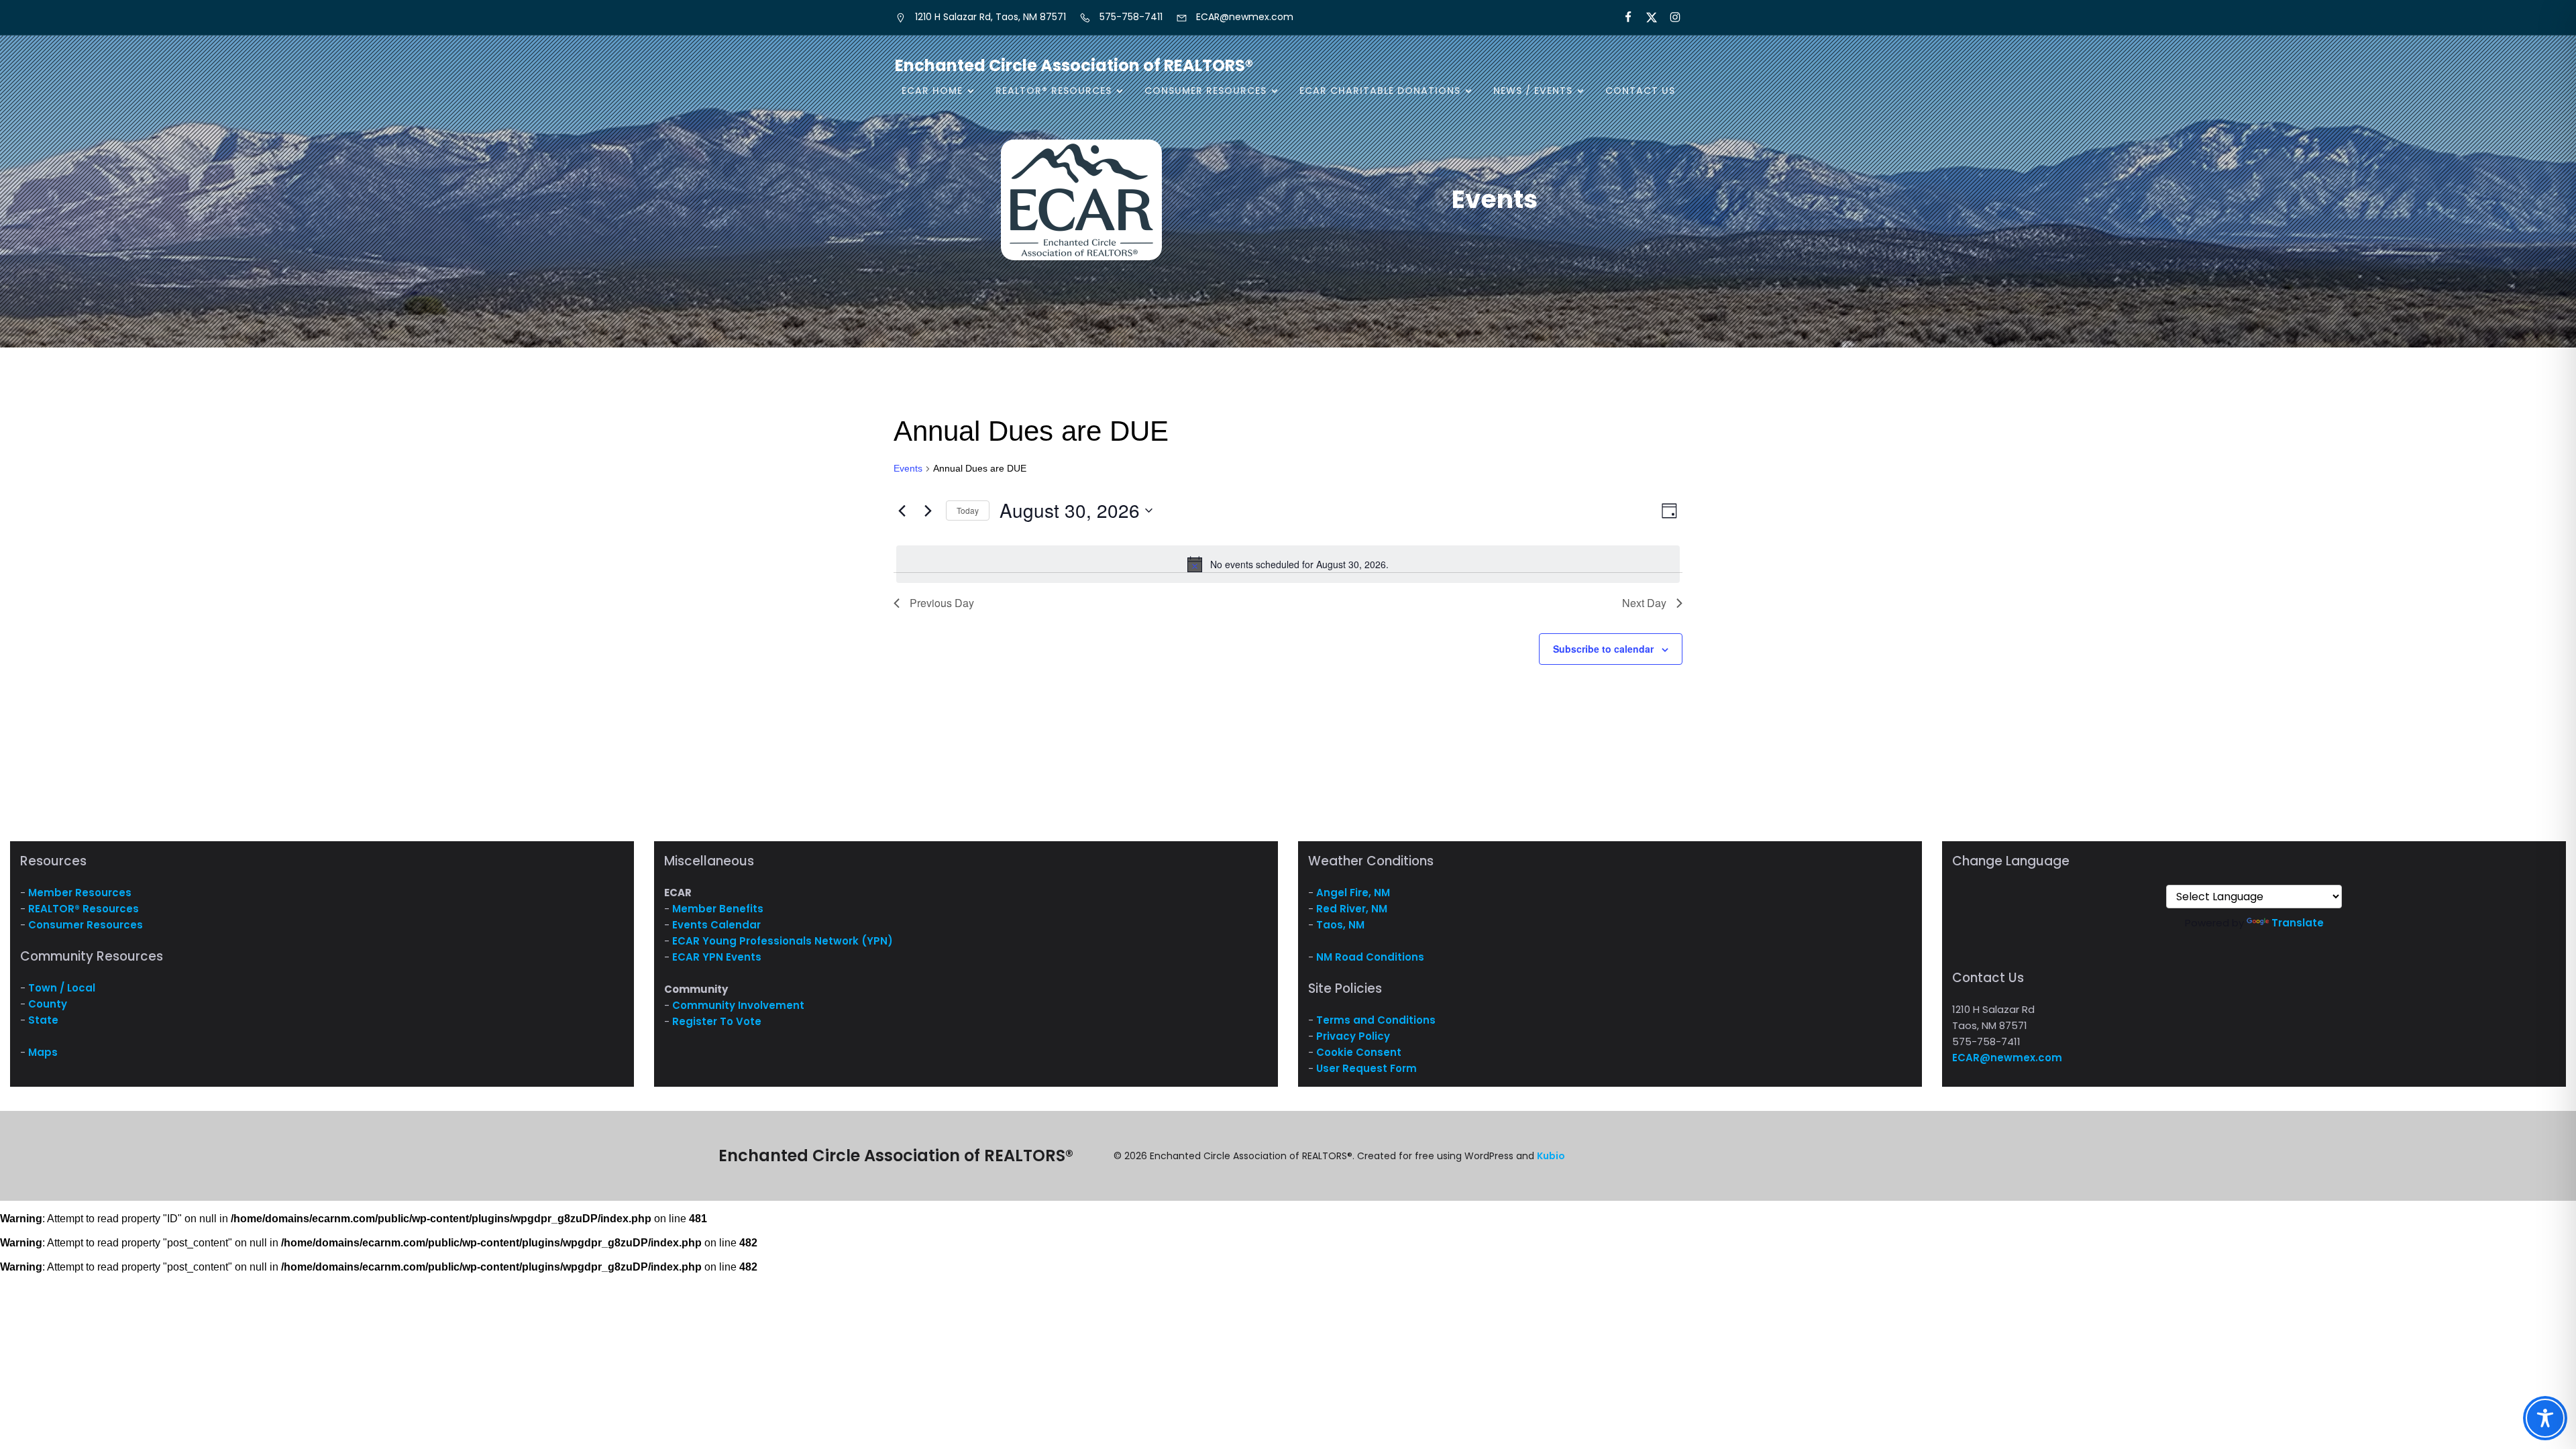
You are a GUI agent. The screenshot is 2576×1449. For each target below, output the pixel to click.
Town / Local (62, 988)
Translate (2298, 923)
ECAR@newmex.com (2007, 1058)
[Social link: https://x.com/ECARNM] (1646, 17)
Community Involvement (738, 1005)
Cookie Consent (1359, 1052)
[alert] (1288, 564)
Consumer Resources (86, 925)
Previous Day (942, 603)
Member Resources (80, 893)
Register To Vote (717, 1021)
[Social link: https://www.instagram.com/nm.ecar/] (1669, 17)
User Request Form (1366, 1068)
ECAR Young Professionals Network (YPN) (783, 941)
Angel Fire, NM (1353, 893)
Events (908, 468)
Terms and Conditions (1376, 1020)
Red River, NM (1352, 909)
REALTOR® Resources (84, 909)
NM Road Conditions (1370, 957)
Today (968, 510)
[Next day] (928, 511)
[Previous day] (902, 511)
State (43, 1020)
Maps (43, 1052)
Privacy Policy (1353, 1036)
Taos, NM (1340, 925)
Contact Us (1640, 91)
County (48, 1004)
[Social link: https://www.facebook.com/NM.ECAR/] (1622, 17)
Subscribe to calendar (1603, 649)
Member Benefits (718, 909)
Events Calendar (716, 925)
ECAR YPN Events (717, 957)
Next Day (1644, 603)
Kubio (1551, 1156)
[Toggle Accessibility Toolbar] (2545, 1418)
